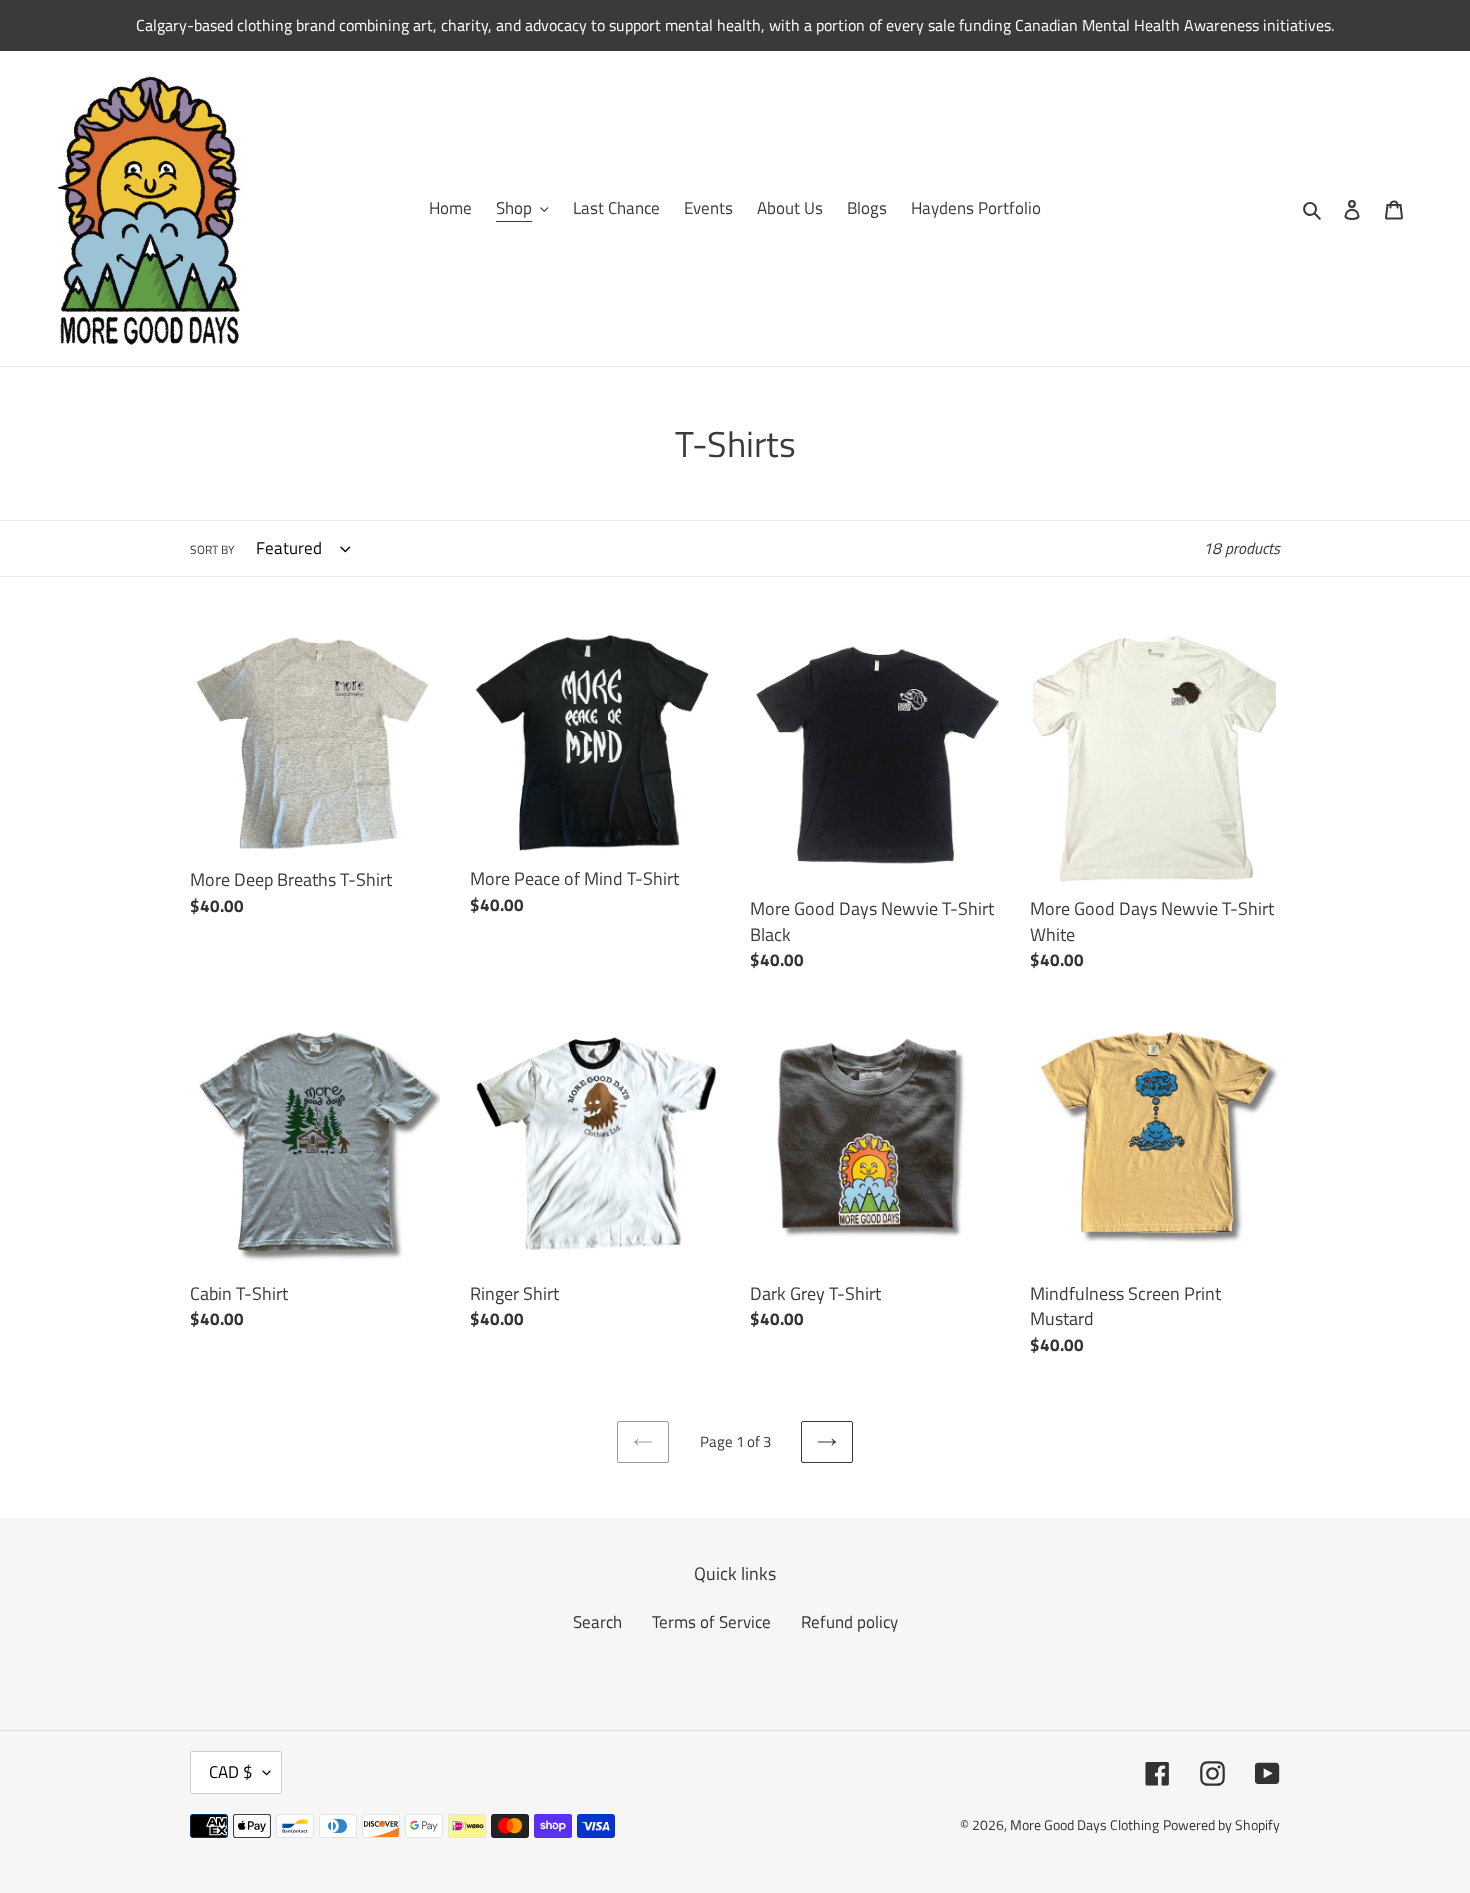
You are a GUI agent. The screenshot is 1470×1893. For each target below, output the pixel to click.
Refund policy (849, 1622)
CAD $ (231, 1772)
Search (597, 1622)
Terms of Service (711, 1622)
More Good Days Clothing (1084, 1824)
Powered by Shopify (1221, 1824)
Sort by (212, 550)
